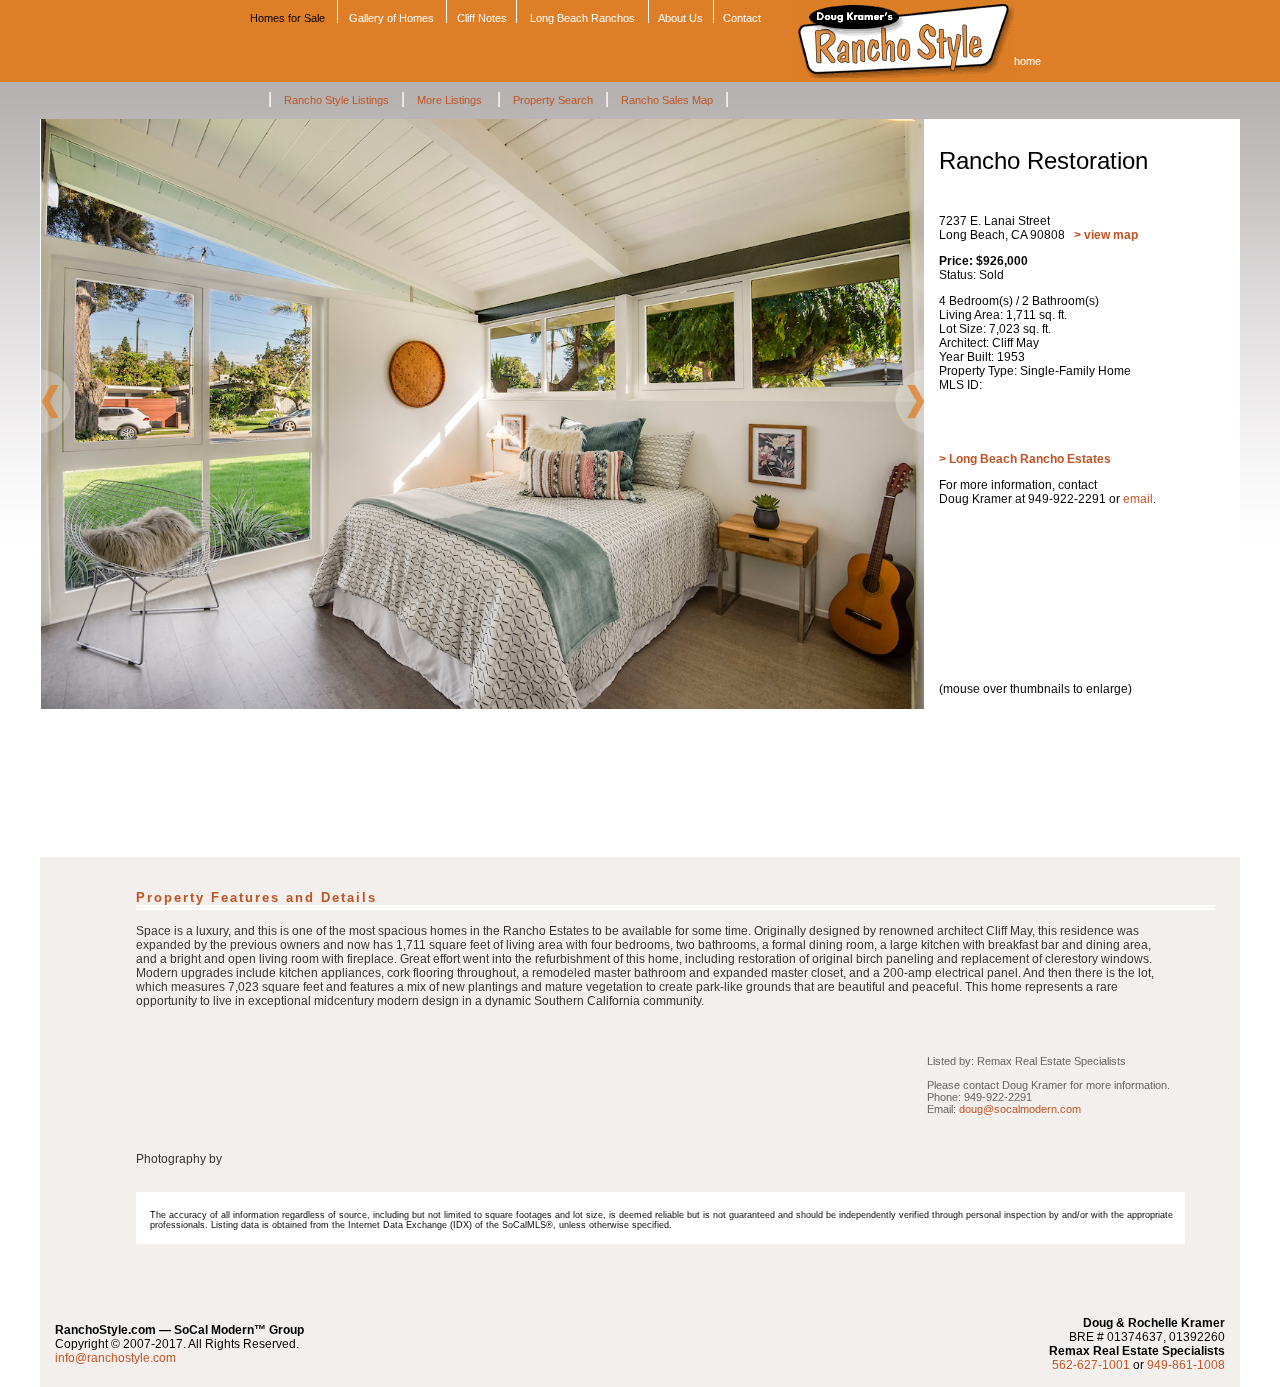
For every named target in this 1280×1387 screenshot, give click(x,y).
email (1138, 499)
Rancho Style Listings (336, 100)
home (1027, 61)
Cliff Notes (482, 18)
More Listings (451, 100)
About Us (680, 18)
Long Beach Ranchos (582, 18)
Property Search (553, 100)
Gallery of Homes (391, 18)
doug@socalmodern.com (1020, 1109)
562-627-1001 (1091, 1365)
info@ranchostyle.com (115, 1358)
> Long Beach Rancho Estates (1025, 459)
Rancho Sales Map (667, 100)
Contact (742, 18)
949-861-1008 (1186, 1365)
